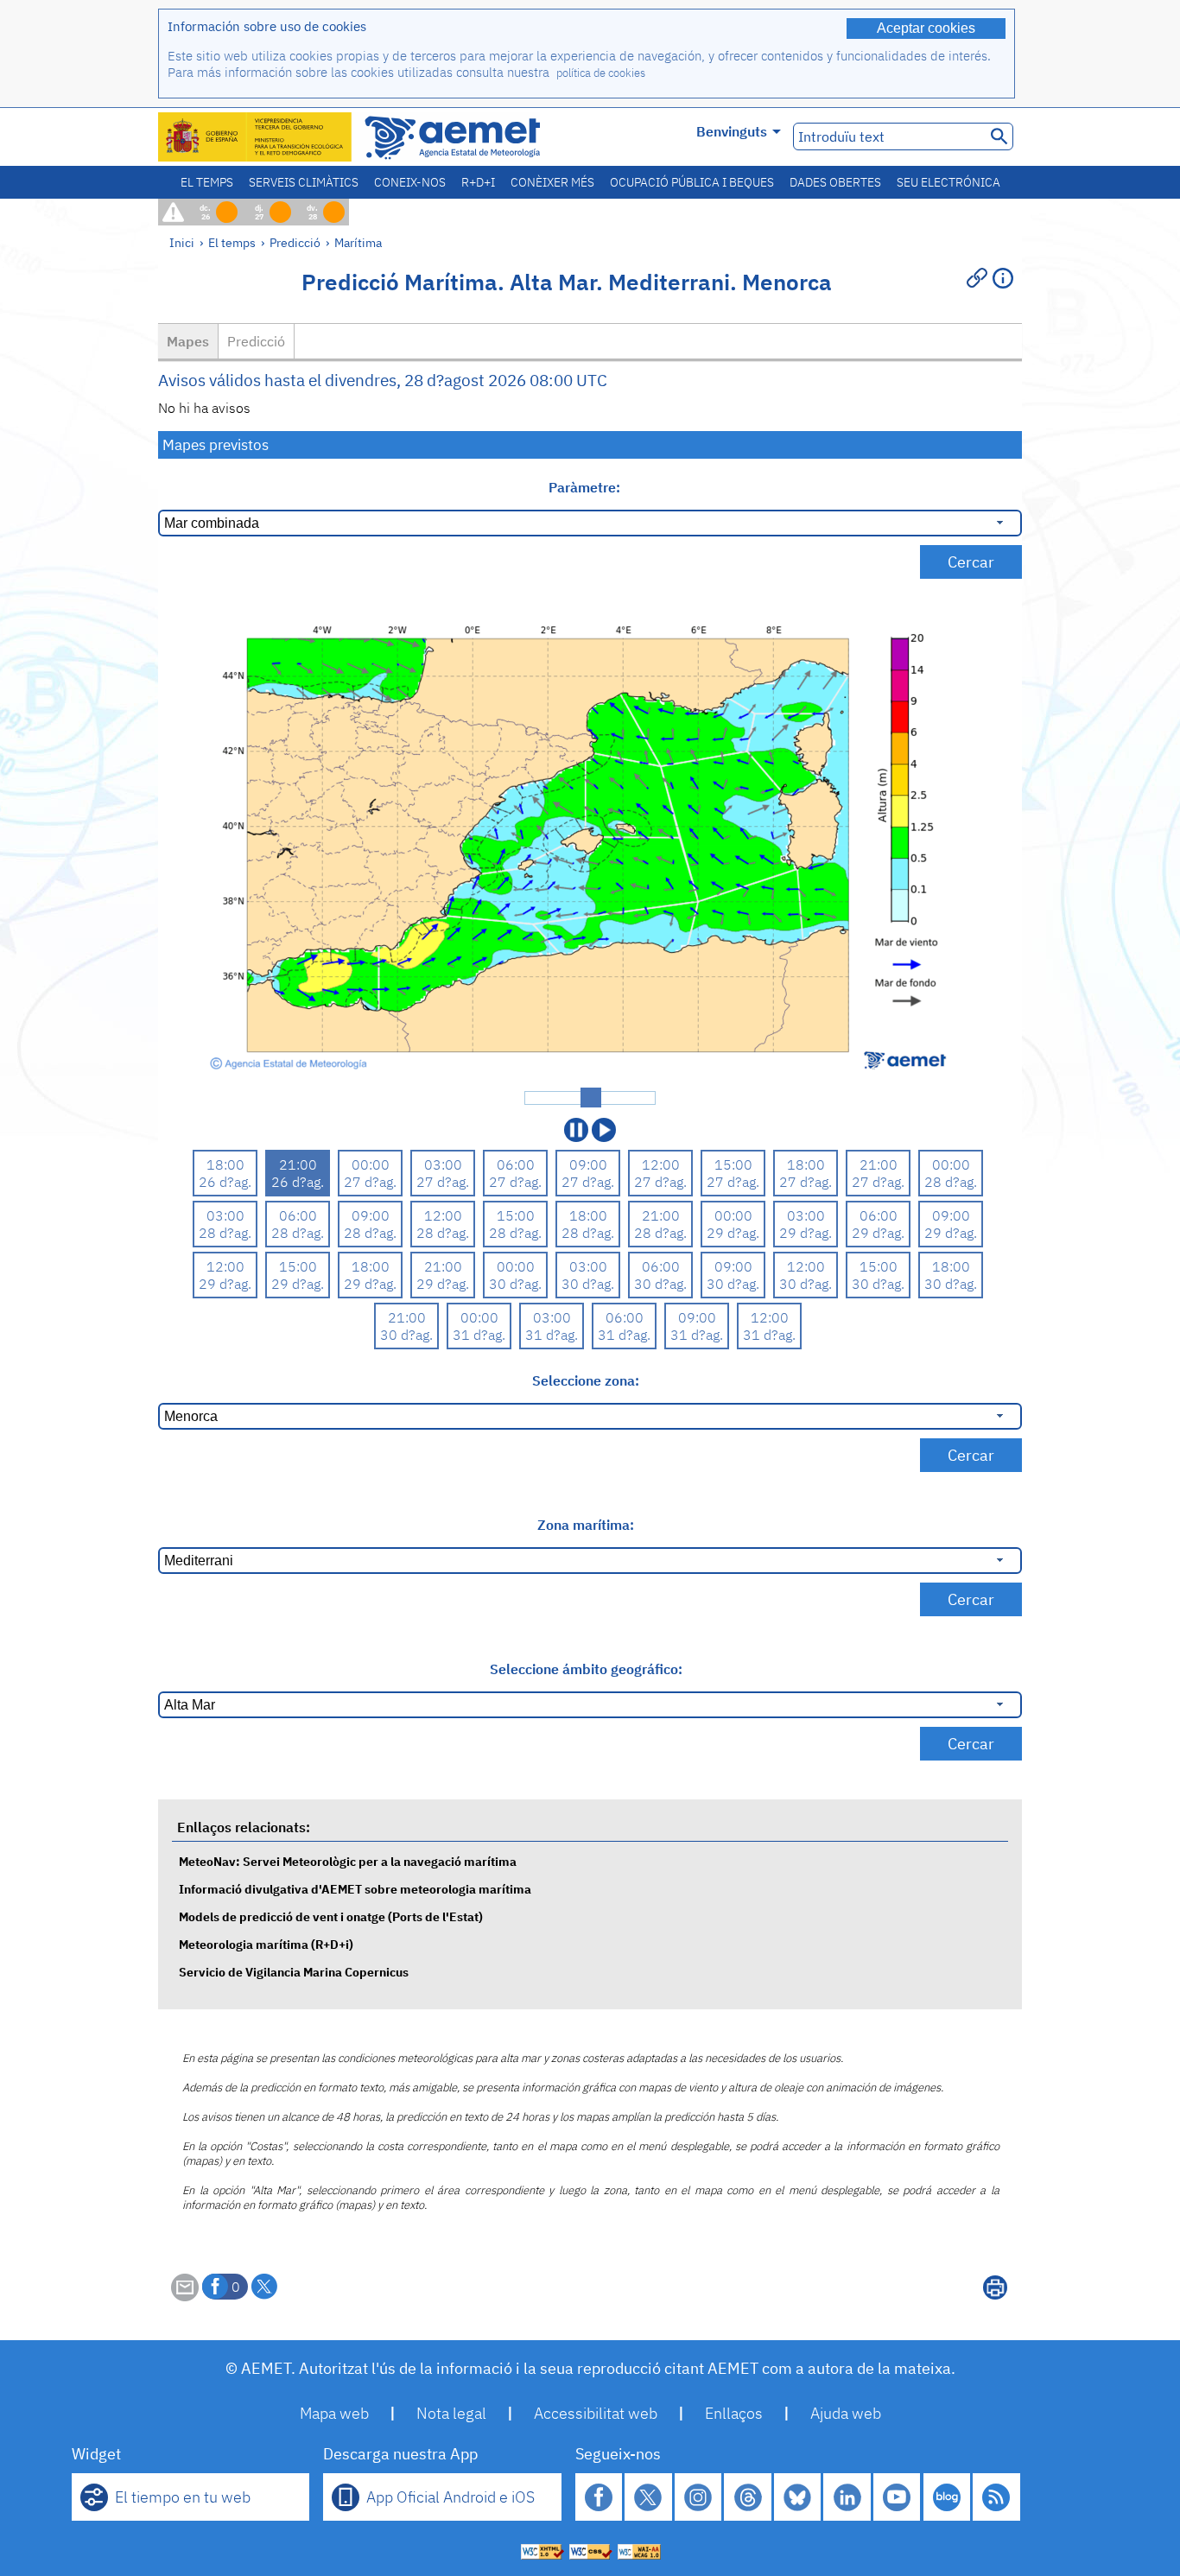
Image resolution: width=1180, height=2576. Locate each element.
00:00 (371, 1164)
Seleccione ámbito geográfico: (586, 1669)
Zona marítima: (586, 1525)
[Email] (185, 2296)
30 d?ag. (515, 1284)
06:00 (516, 1164)
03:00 (443, 1164)
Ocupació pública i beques (692, 182)
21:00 (298, 1164)
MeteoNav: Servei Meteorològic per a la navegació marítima (348, 1861)
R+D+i (478, 182)
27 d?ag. (370, 1182)
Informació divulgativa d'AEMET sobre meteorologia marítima (355, 1889)
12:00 (661, 1164)
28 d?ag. (951, 1182)
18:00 (225, 1164)
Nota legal (451, 2413)
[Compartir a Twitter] (264, 2287)
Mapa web (334, 2413)
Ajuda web (846, 2413)
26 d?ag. (225, 1182)
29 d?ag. (733, 1233)
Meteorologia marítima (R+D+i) (266, 1944)
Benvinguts (732, 131)
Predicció (295, 242)
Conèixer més (552, 182)
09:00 (588, 1164)
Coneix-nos (410, 182)
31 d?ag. (479, 1335)
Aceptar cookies (926, 28)
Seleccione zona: (586, 1380)
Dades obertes (835, 182)
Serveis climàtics (304, 182)
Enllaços (734, 2413)
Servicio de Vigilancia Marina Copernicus (294, 1972)
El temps (207, 182)
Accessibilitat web (596, 2413)
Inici (182, 242)
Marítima (358, 242)
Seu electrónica (948, 182)
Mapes (188, 341)
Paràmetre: (586, 487)
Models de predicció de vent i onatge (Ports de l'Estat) (331, 1916)
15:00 (733, 1164)
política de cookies (601, 73)
